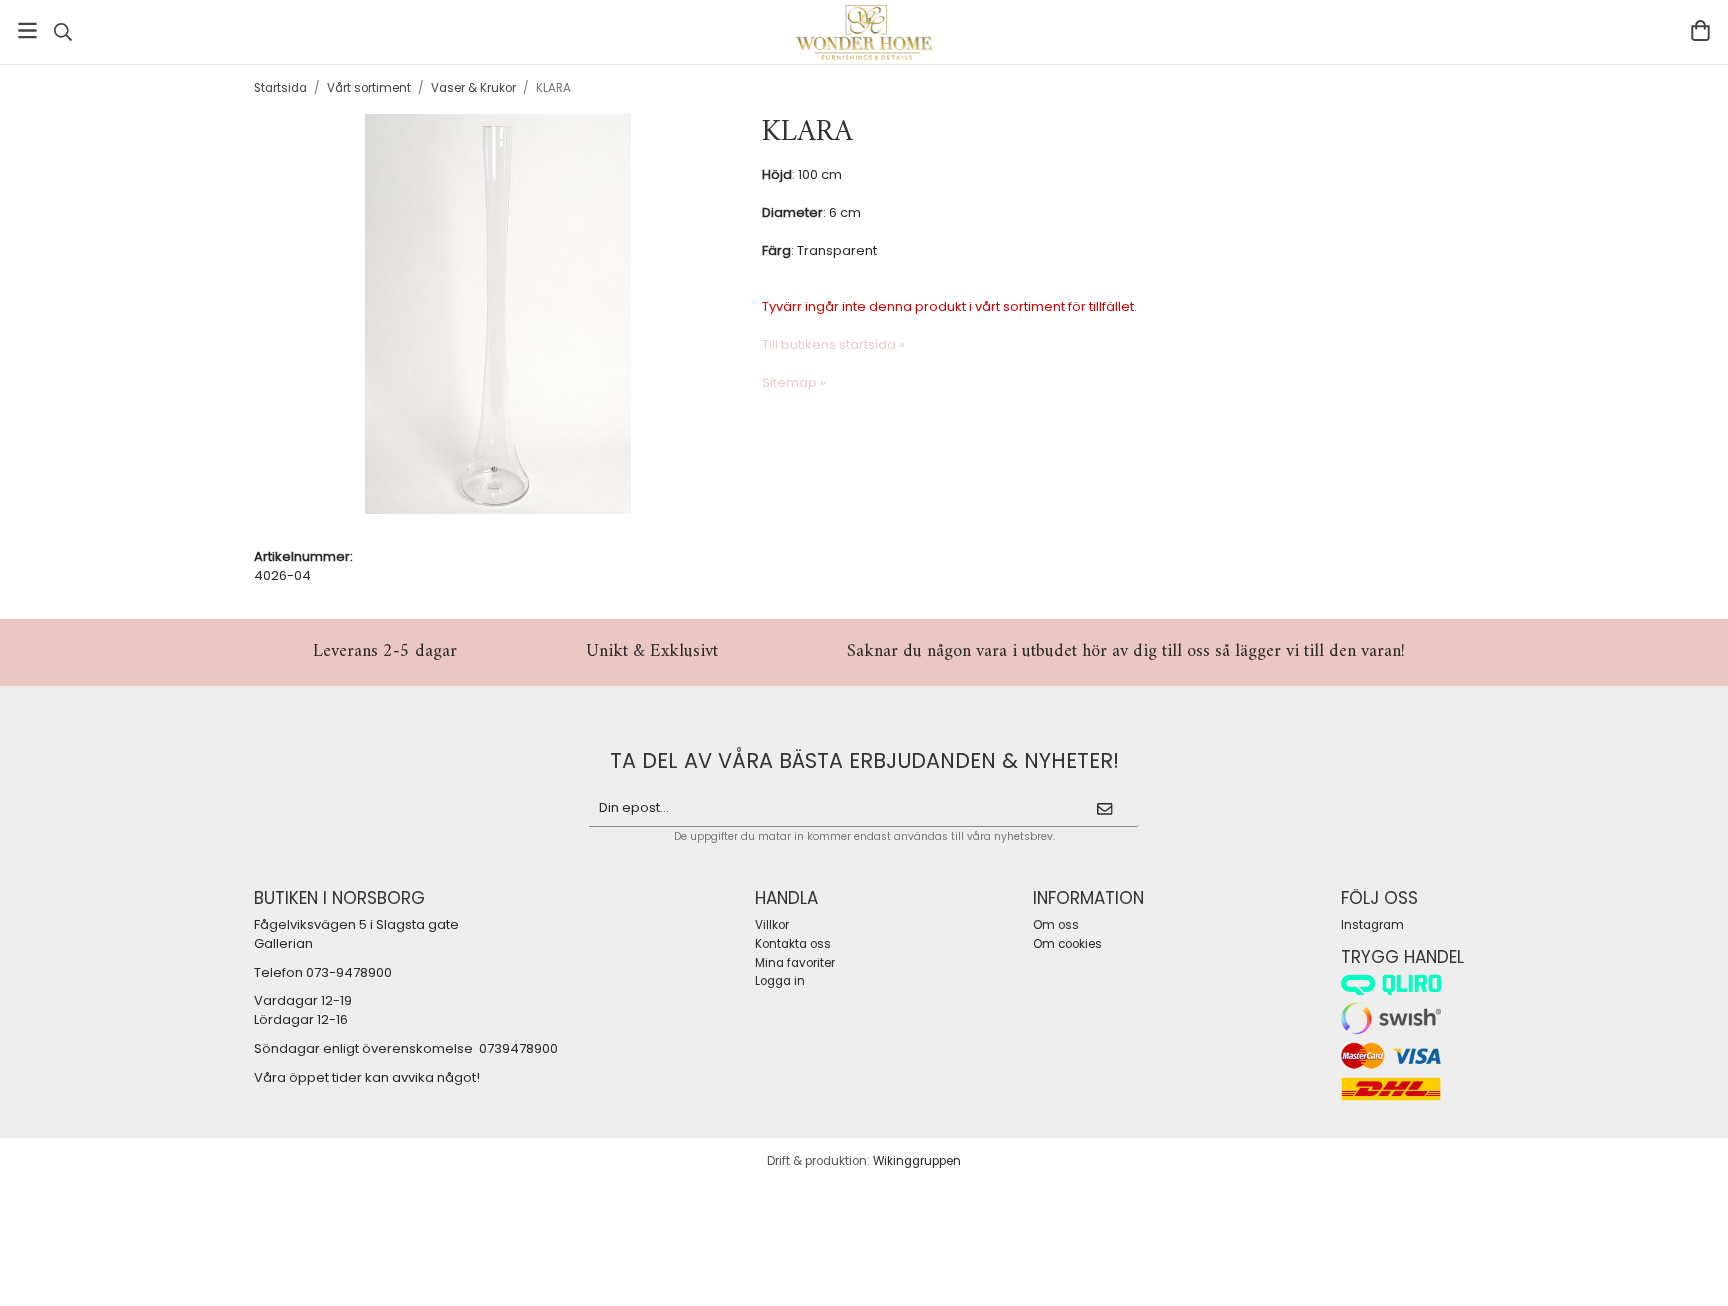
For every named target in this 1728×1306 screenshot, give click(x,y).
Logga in (780, 981)
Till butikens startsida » (833, 344)
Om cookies (1067, 944)
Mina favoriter (795, 963)
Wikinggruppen (917, 1161)
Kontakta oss (793, 944)
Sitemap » (794, 382)
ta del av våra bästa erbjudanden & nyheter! (864, 760)
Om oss (1056, 925)
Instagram (1372, 925)
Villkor (772, 925)
